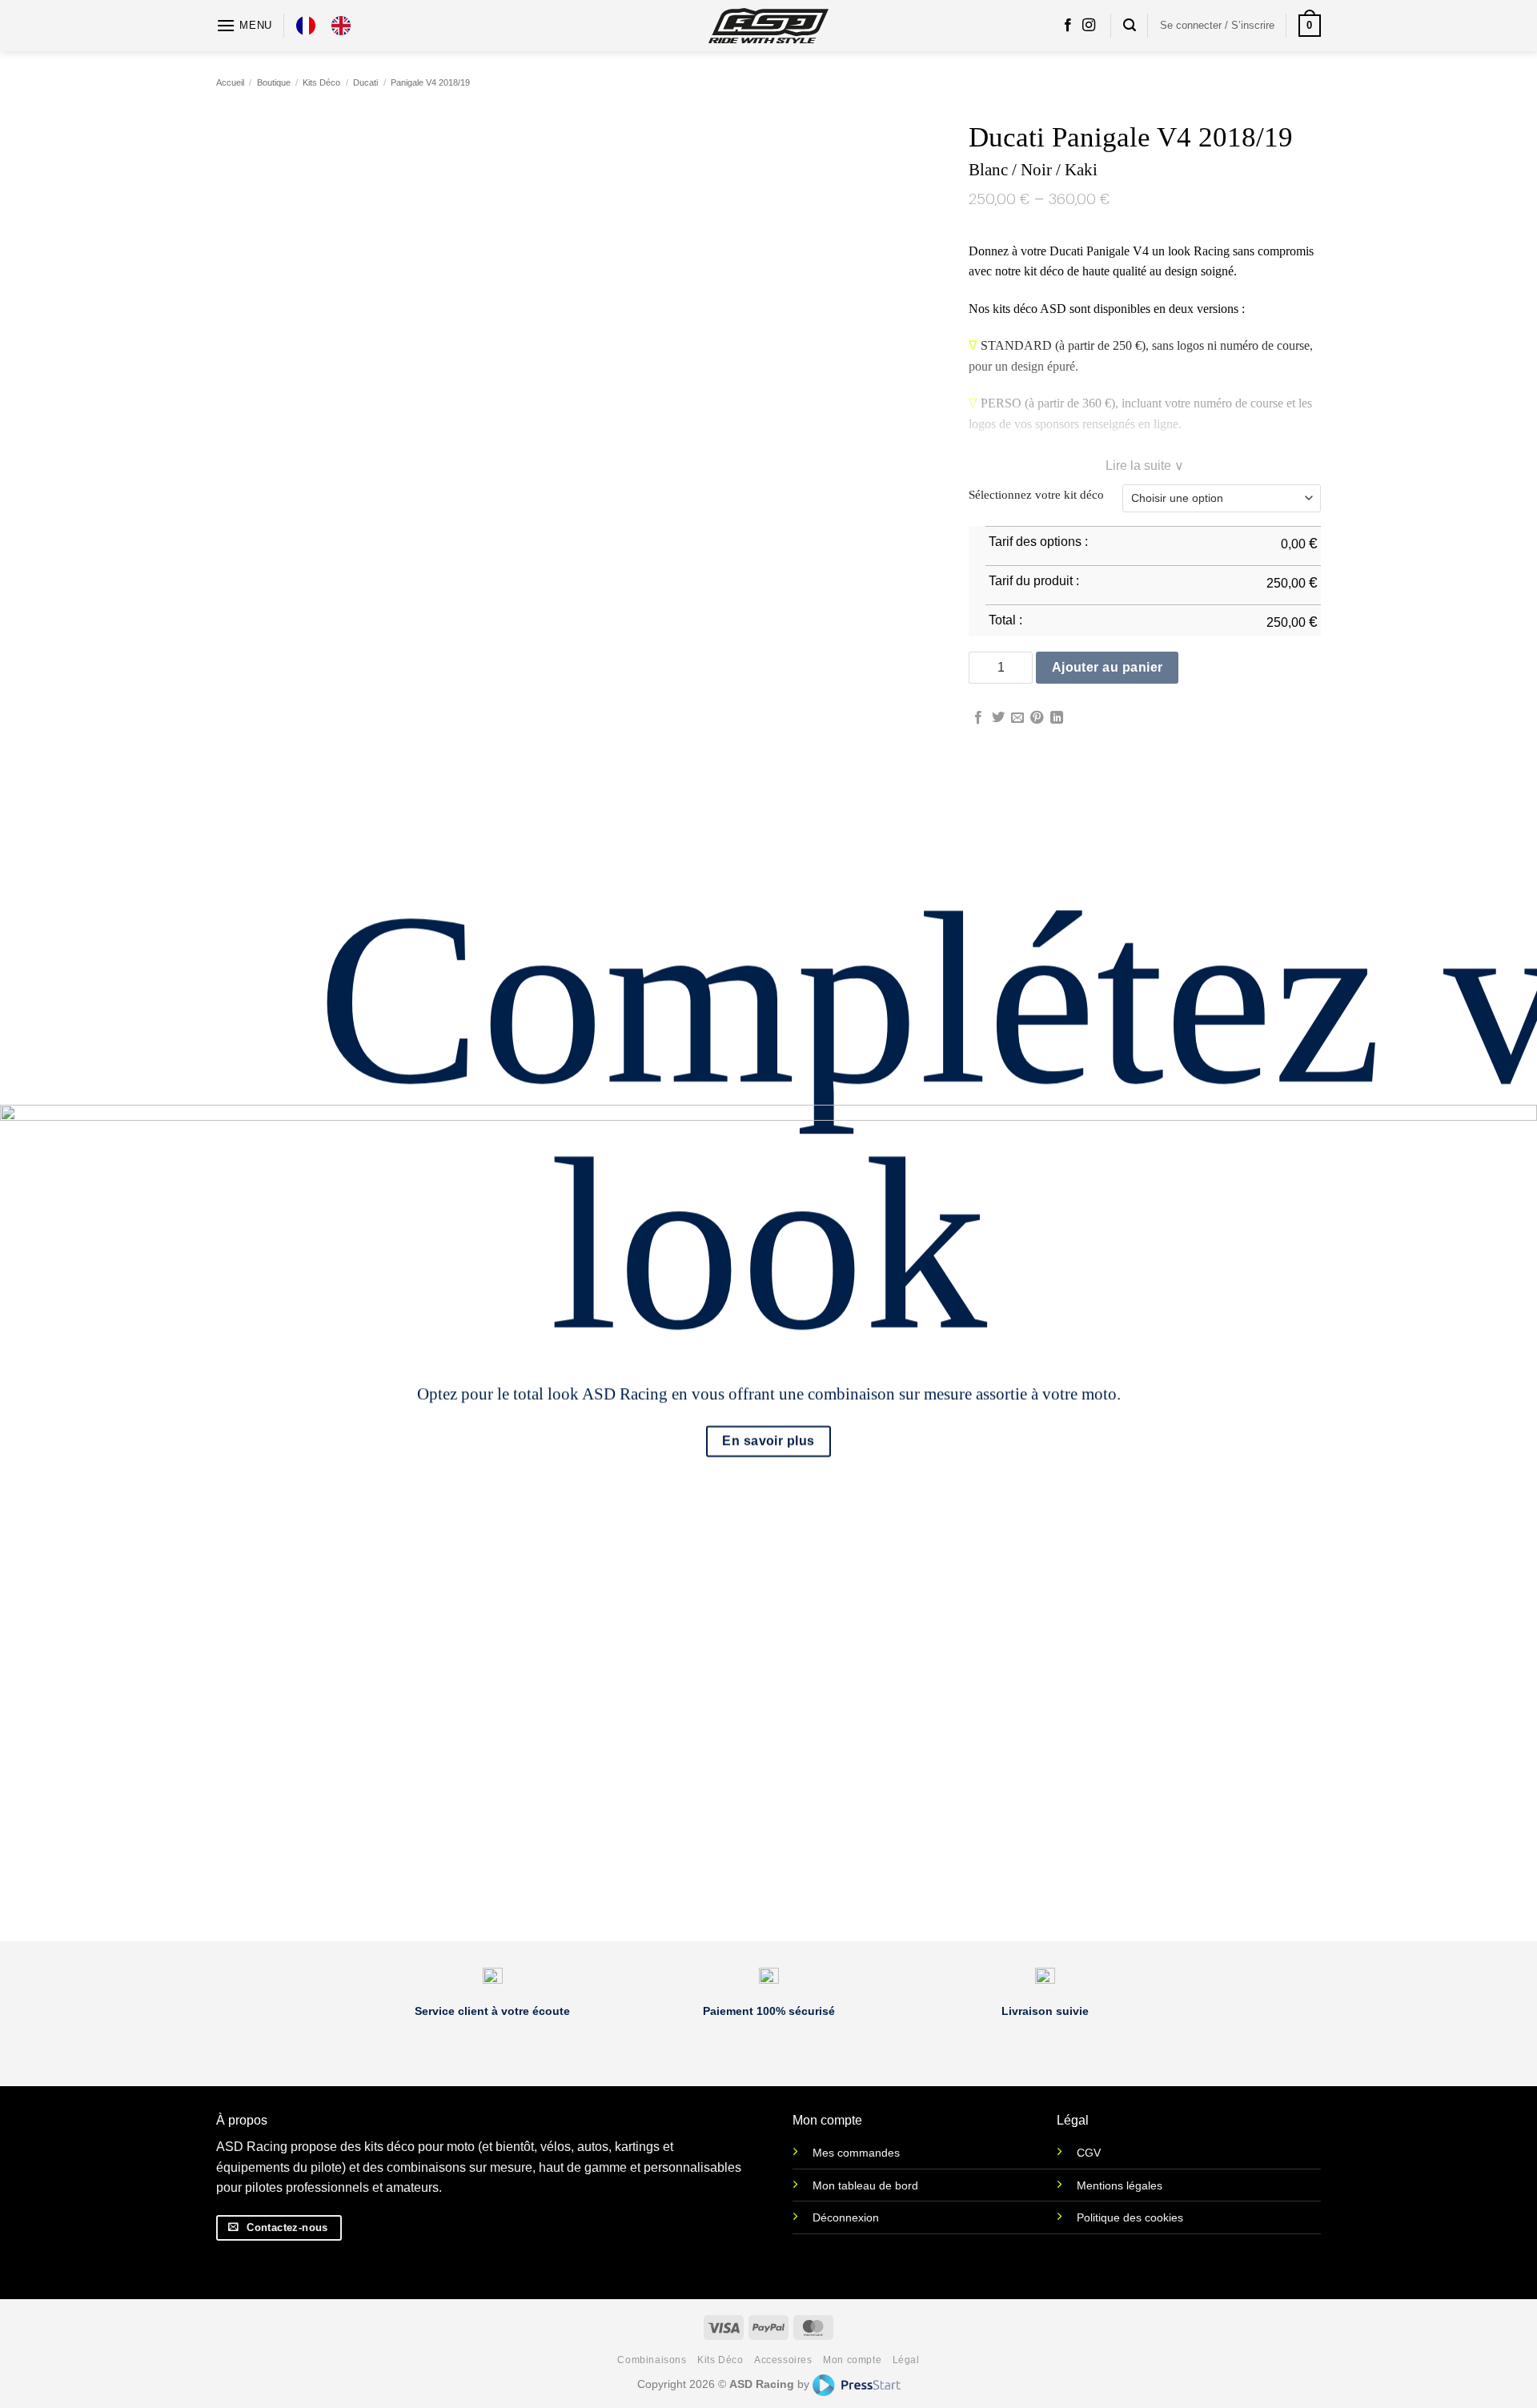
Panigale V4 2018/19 (430, 82)
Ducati (365, 82)
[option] (345, 26)
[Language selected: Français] (331, 26)
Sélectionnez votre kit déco (1036, 495)
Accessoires (783, 2360)
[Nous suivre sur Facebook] (1068, 26)
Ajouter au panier (1108, 667)
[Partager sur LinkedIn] (1057, 718)
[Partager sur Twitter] (998, 718)
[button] (244, 25)
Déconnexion (846, 2217)
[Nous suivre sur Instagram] (1089, 26)
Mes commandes (856, 2153)
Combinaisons (652, 2360)
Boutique (274, 82)
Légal (906, 2360)
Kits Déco (321, 82)
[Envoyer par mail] (1017, 718)
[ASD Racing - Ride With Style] (768, 25)
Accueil (230, 82)
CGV (1089, 2153)
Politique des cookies (1130, 2217)
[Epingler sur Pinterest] (1037, 718)
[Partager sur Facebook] (978, 718)
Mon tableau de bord (865, 2185)
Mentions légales (1120, 2185)
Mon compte (852, 2360)
